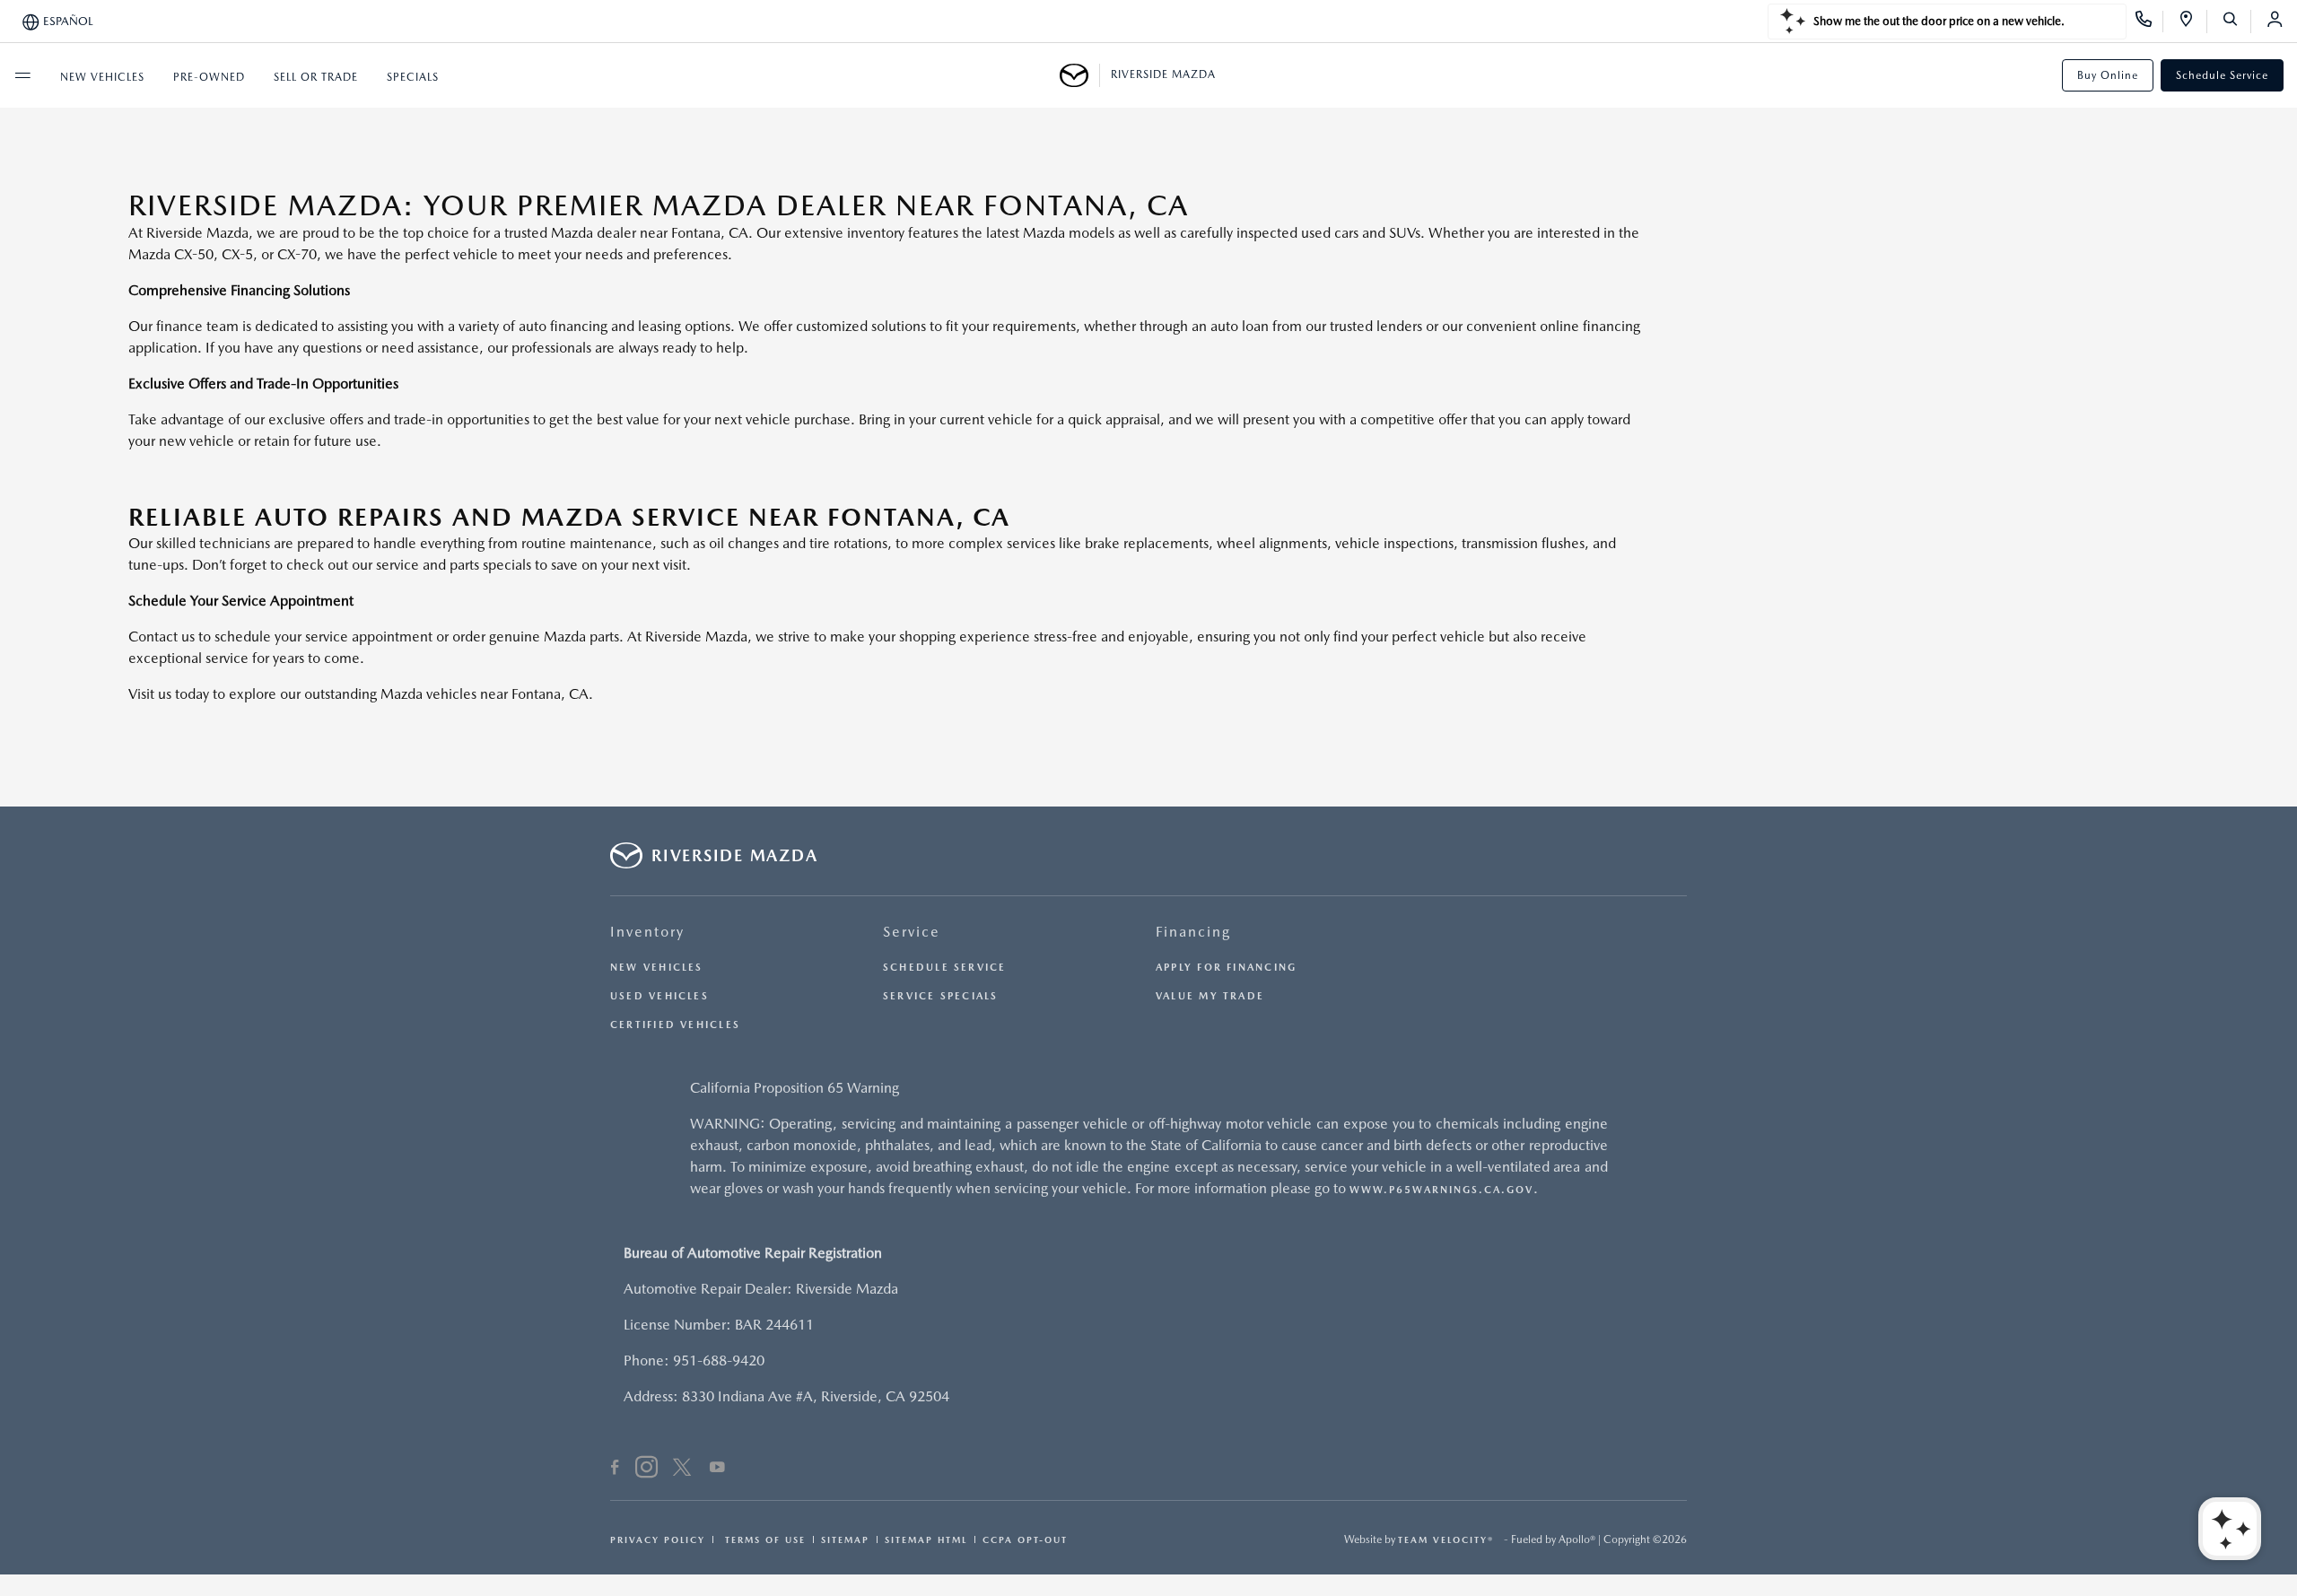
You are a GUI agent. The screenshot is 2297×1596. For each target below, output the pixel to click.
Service (912, 932)
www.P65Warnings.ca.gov (1441, 1190)
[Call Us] (2149, 22)
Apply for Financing (1226, 968)
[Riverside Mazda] (1080, 75)
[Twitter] (682, 1470)
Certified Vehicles (675, 1025)
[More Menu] (22, 75)
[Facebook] (615, 1470)
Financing (1193, 932)
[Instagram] (646, 1470)
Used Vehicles (659, 996)
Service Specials (941, 996)
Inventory (647, 932)
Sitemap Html (926, 1539)
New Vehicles (657, 968)
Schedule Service (2222, 75)
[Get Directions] (2192, 22)
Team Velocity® (1446, 1539)
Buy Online (2108, 75)
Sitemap (845, 1539)
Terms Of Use (763, 1539)
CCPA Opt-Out (1025, 1539)
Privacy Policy (658, 1539)
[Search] (2236, 22)
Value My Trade (1210, 996)
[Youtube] (717, 1470)
